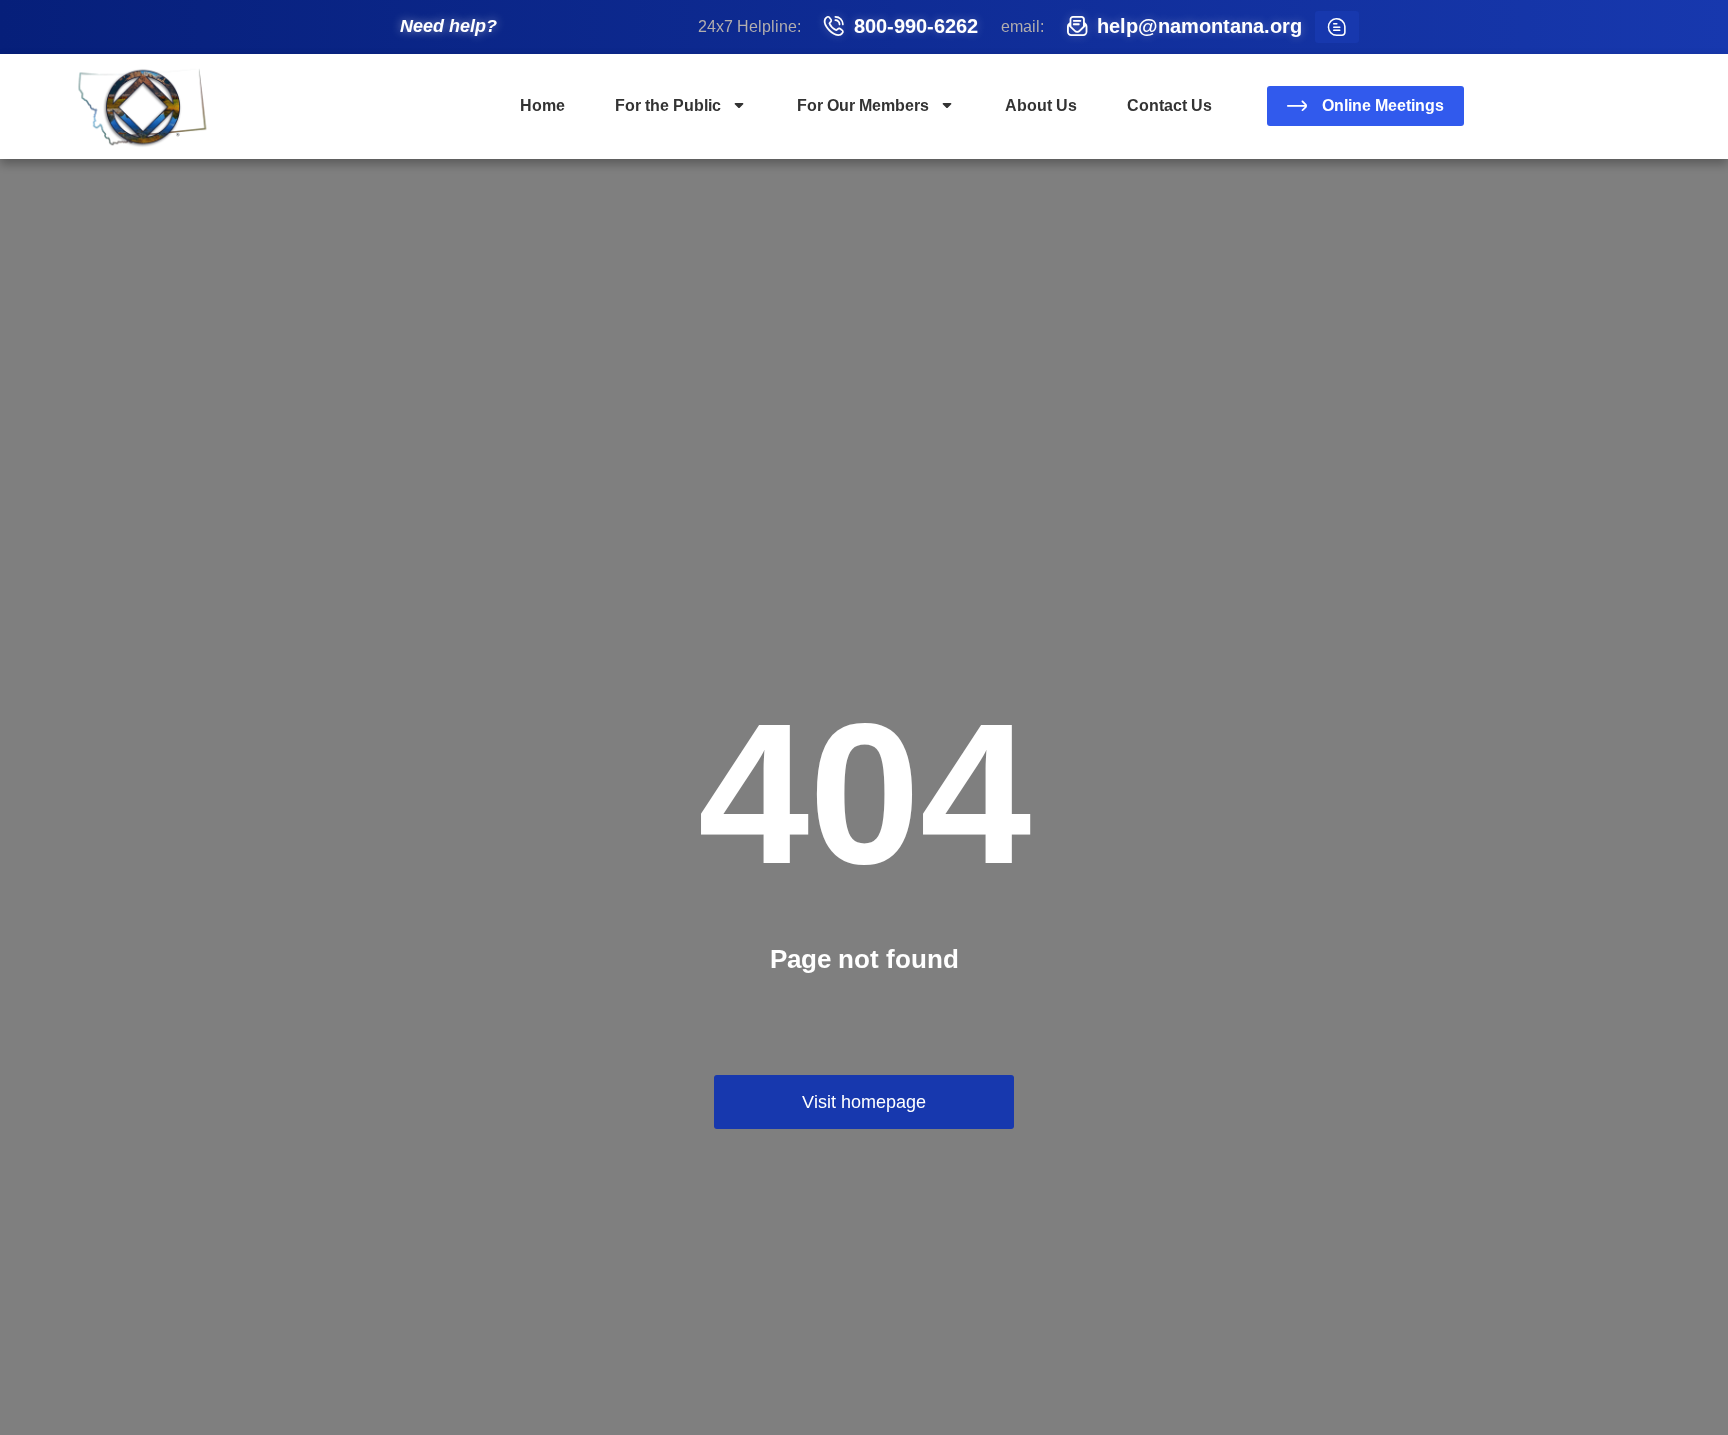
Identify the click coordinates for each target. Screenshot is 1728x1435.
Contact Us (1169, 105)
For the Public (668, 105)
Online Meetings (1383, 105)
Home (542, 105)
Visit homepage (864, 1102)
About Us (1041, 105)
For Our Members (863, 105)
